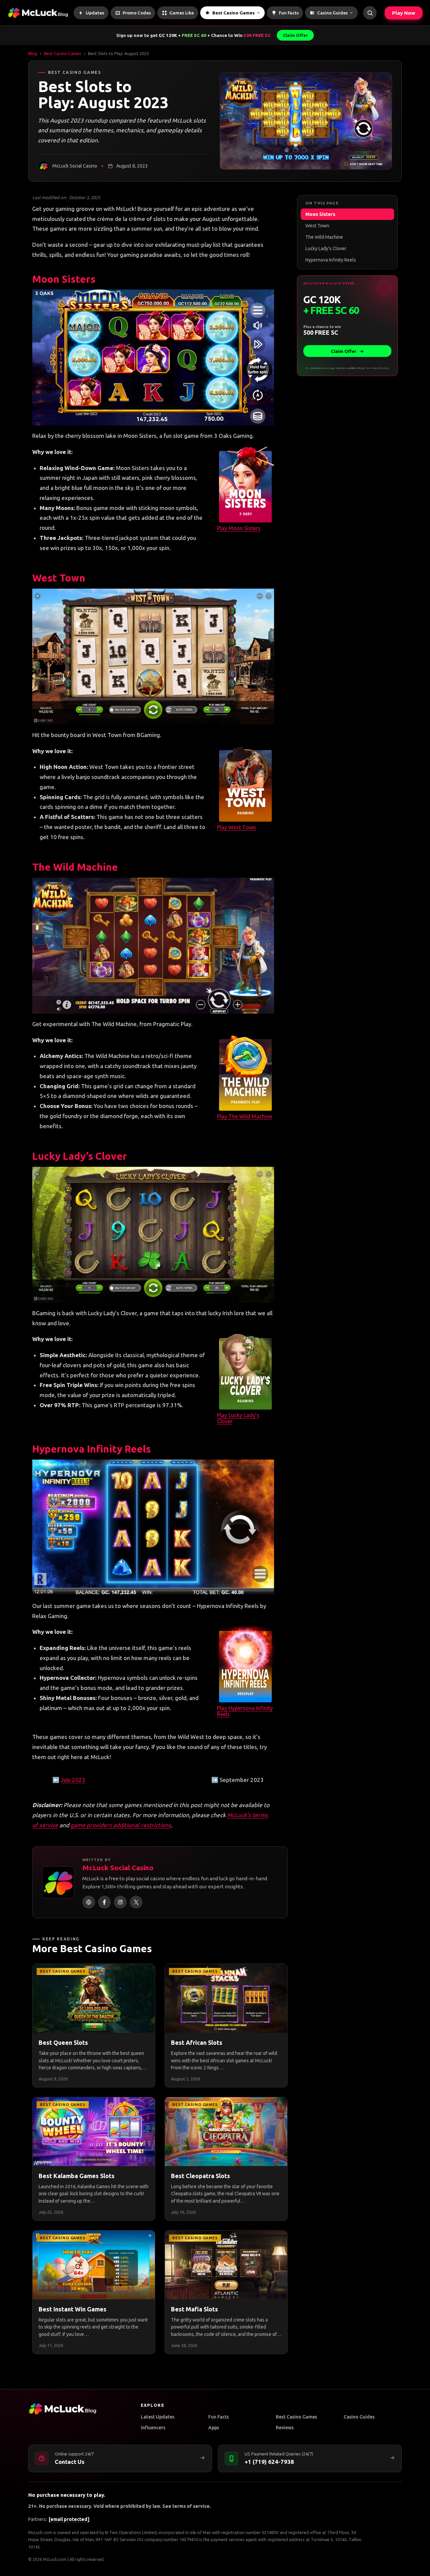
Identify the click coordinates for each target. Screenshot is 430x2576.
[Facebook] (104, 1902)
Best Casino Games (63, 53)
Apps (214, 2428)
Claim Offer (295, 35)
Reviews (285, 2428)
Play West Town (236, 827)
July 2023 (73, 1780)
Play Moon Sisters (239, 528)
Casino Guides (359, 2417)
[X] (136, 1902)
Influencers (153, 2428)
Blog (33, 53)
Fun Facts (219, 2417)
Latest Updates (158, 2417)
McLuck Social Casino (118, 1868)
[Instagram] (120, 1902)
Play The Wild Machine (245, 1116)
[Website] (89, 1902)
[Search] (370, 13)
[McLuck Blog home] (38, 13)
